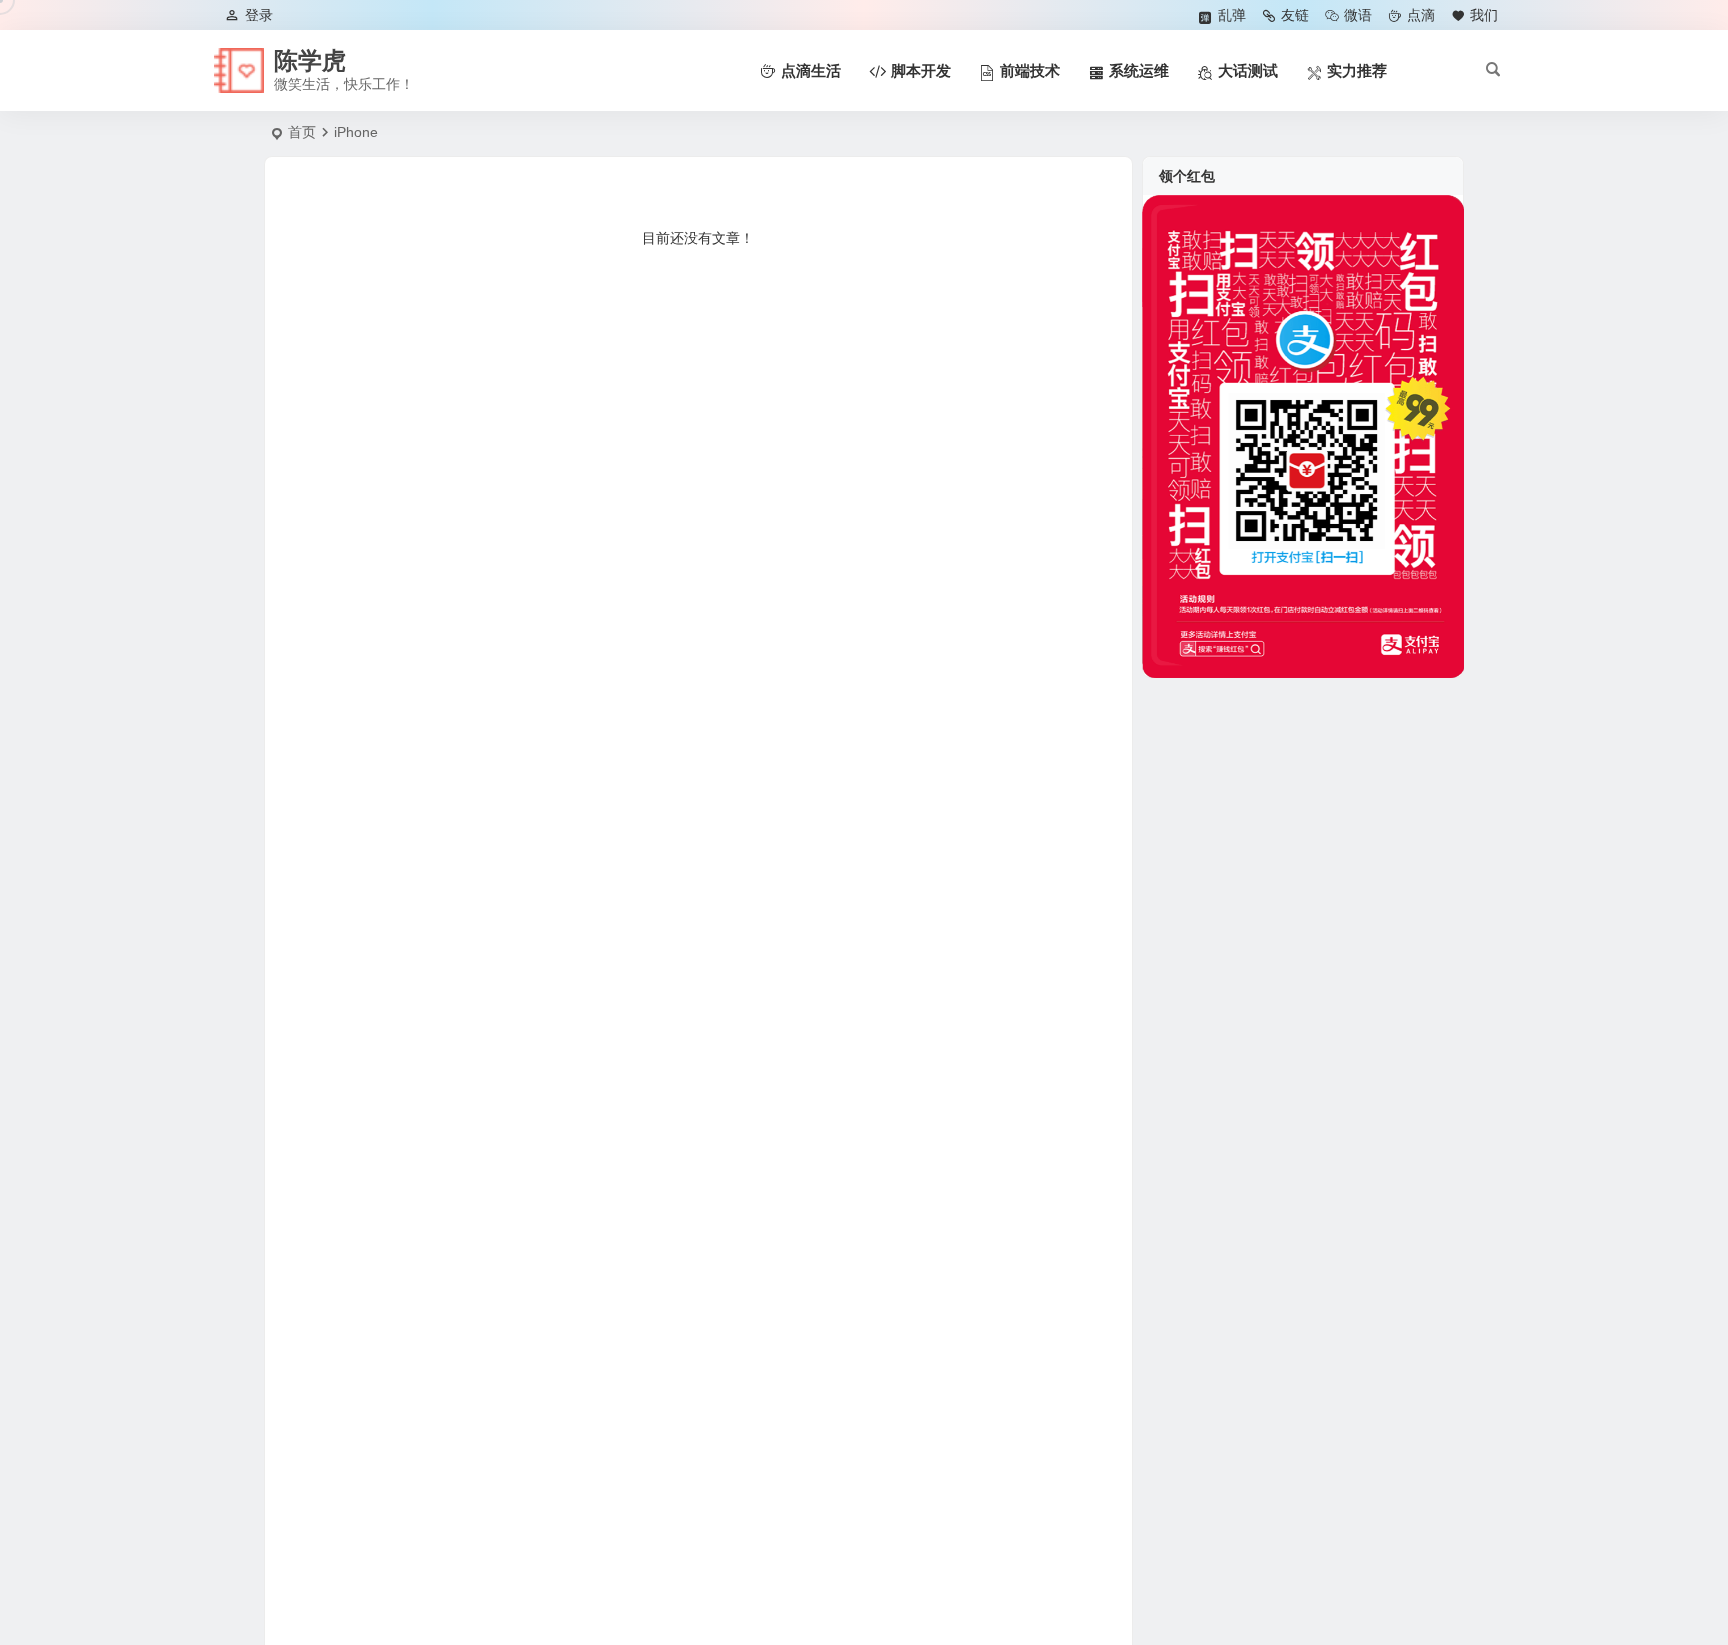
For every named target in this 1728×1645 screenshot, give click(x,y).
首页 (302, 132)
